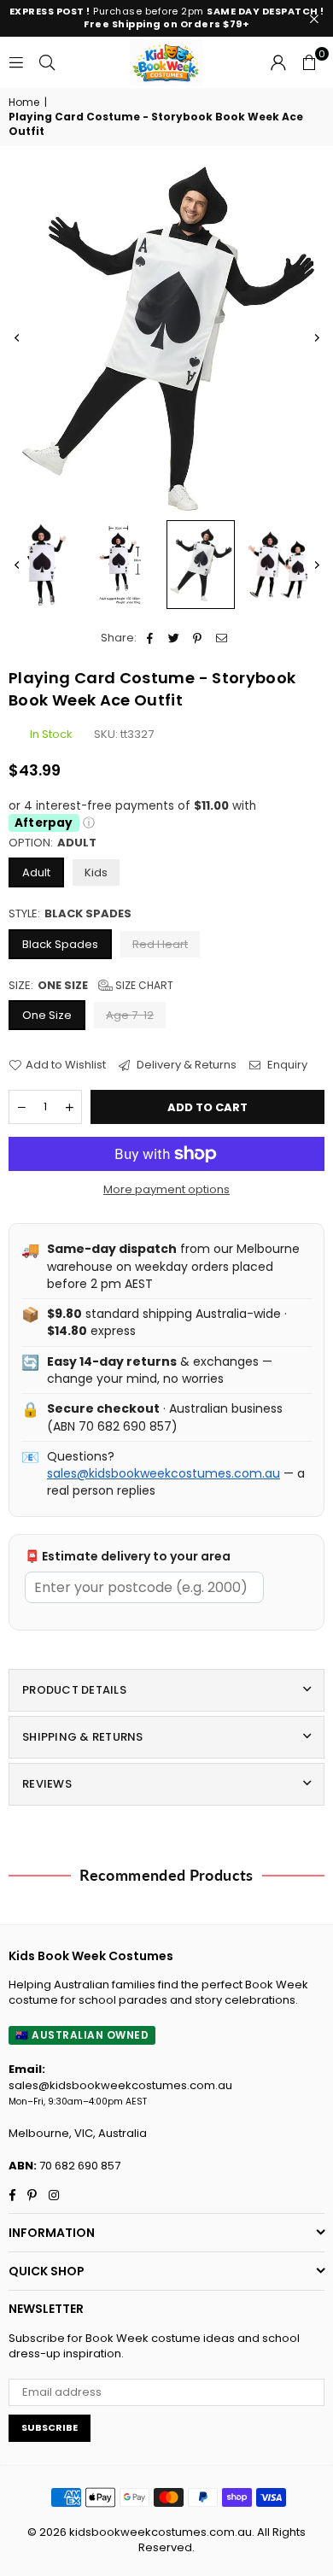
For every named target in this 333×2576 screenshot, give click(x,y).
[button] (309, 62)
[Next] (316, 337)
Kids (96, 872)
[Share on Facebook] (150, 638)
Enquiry (286, 1065)
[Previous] (17, 337)
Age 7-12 (130, 1015)
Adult (36, 872)
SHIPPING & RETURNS (83, 1737)
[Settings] (278, 62)
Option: (53, 843)
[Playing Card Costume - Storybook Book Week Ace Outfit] (42, 565)
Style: (70, 914)
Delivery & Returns (185, 1065)
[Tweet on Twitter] (174, 638)
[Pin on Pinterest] (198, 638)
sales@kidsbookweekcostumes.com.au (164, 1473)
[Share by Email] (222, 638)
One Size (47, 1015)
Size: (91, 986)
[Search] (47, 62)
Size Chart (143, 985)
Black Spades (60, 944)
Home (24, 102)
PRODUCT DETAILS (74, 1690)
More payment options (166, 1190)
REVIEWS (47, 1784)
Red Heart (160, 944)
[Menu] (16, 62)
